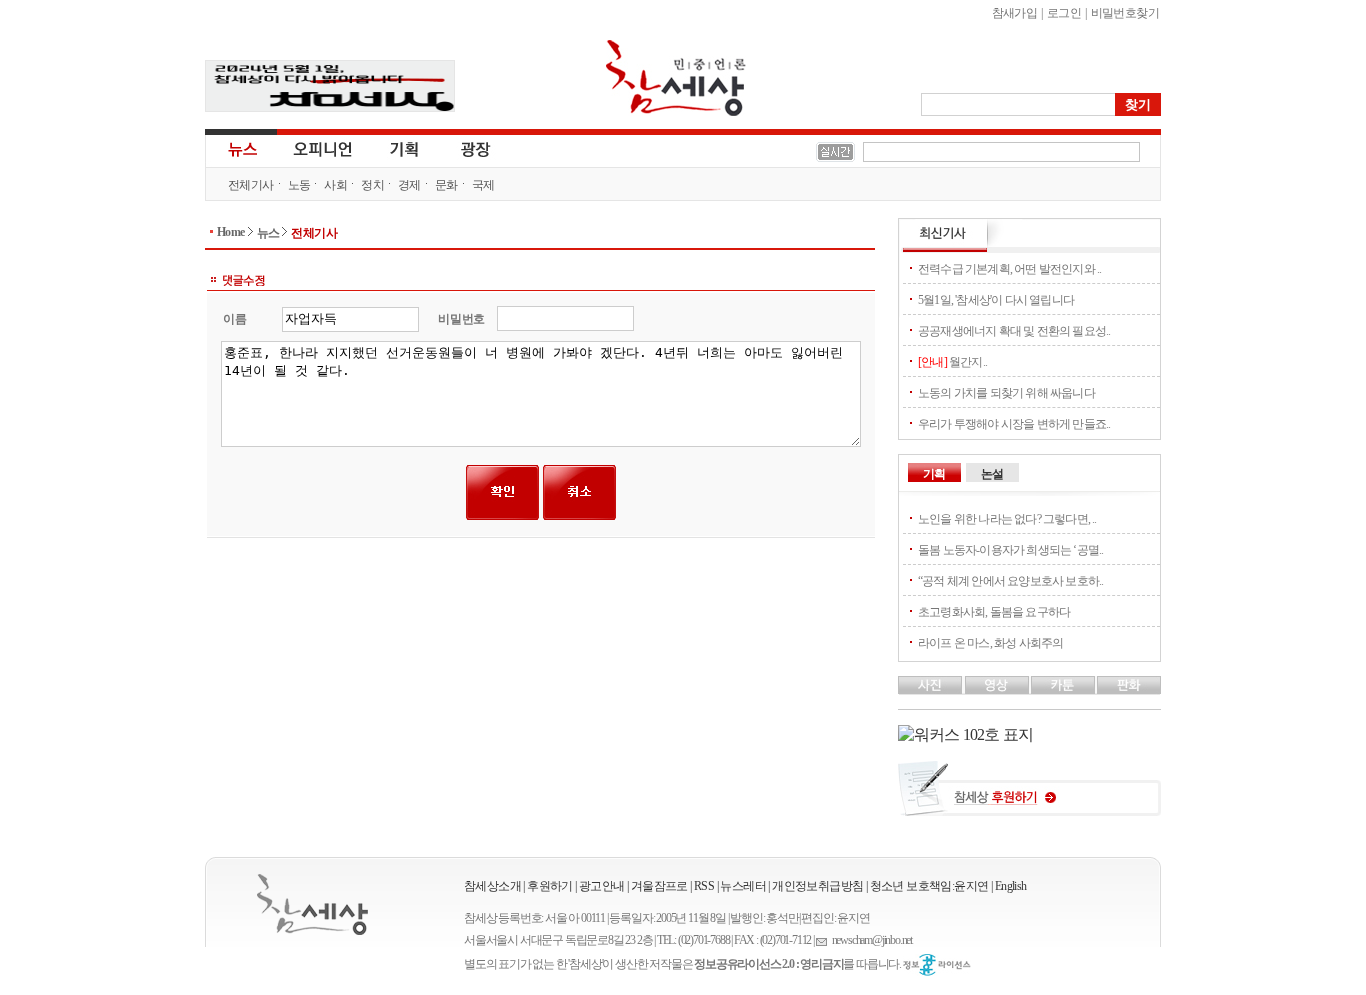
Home (231, 232)
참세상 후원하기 (1029, 796)
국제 (483, 185)
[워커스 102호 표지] (965, 734)
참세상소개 (492, 886)
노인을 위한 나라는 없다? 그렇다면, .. (1007, 519)
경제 (409, 185)
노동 (299, 185)
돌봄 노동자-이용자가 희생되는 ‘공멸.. (1010, 550)
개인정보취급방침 (817, 886)
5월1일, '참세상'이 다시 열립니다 (996, 300)
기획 (405, 148)
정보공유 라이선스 (937, 965)
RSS (704, 886)
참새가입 (1015, 13)
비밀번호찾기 (1125, 13)
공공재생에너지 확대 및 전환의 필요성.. (1014, 331)
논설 (992, 474)
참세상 (676, 78)
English (1011, 886)
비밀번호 (461, 319)
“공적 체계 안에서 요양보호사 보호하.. (1010, 581)
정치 (372, 185)
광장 (461, 148)
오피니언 (323, 148)
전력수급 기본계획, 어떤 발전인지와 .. (1009, 269)
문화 (446, 185)
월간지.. (952, 362)
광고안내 (602, 886)
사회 (335, 185)
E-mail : (824, 940)
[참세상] (312, 904)
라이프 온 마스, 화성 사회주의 (990, 643)
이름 (234, 319)
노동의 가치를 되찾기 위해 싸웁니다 (1006, 393)
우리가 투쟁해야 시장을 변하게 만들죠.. (1014, 424)
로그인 (1064, 13)
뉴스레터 (743, 886)
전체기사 (251, 185)
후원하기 (550, 886)
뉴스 (241, 148)
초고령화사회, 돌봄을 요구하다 (994, 612)
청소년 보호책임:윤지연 (929, 886)
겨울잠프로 (659, 886)
